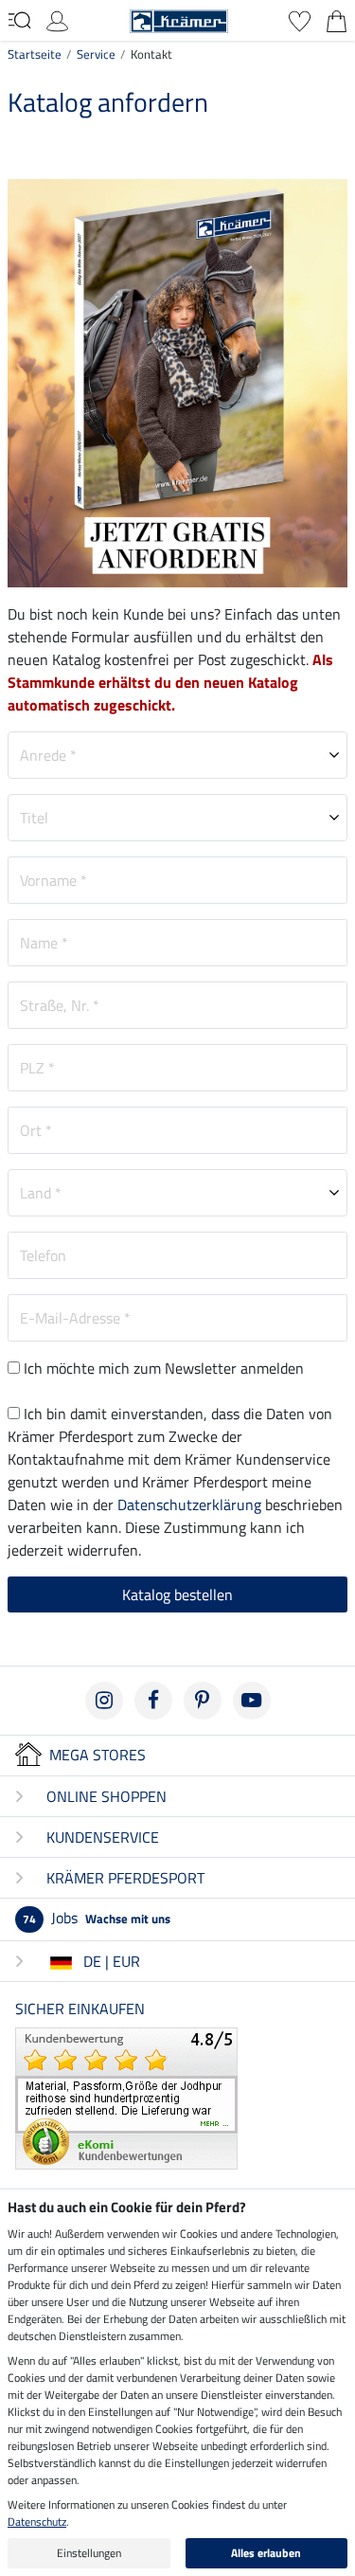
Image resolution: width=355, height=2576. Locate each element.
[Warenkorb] (337, 19)
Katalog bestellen (177, 1594)
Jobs (97, 1918)
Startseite (35, 54)
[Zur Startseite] (179, 19)
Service (96, 54)
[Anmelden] (57, 19)
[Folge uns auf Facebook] (153, 1701)
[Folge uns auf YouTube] (252, 1701)
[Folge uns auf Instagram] (104, 1701)
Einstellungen (89, 2553)
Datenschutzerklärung (189, 1504)
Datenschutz (37, 2522)
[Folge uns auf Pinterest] (203, 1701)
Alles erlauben (266, 2553)
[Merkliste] (300, 19)
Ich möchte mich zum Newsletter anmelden (164, 1368)
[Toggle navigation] (19, 20)
